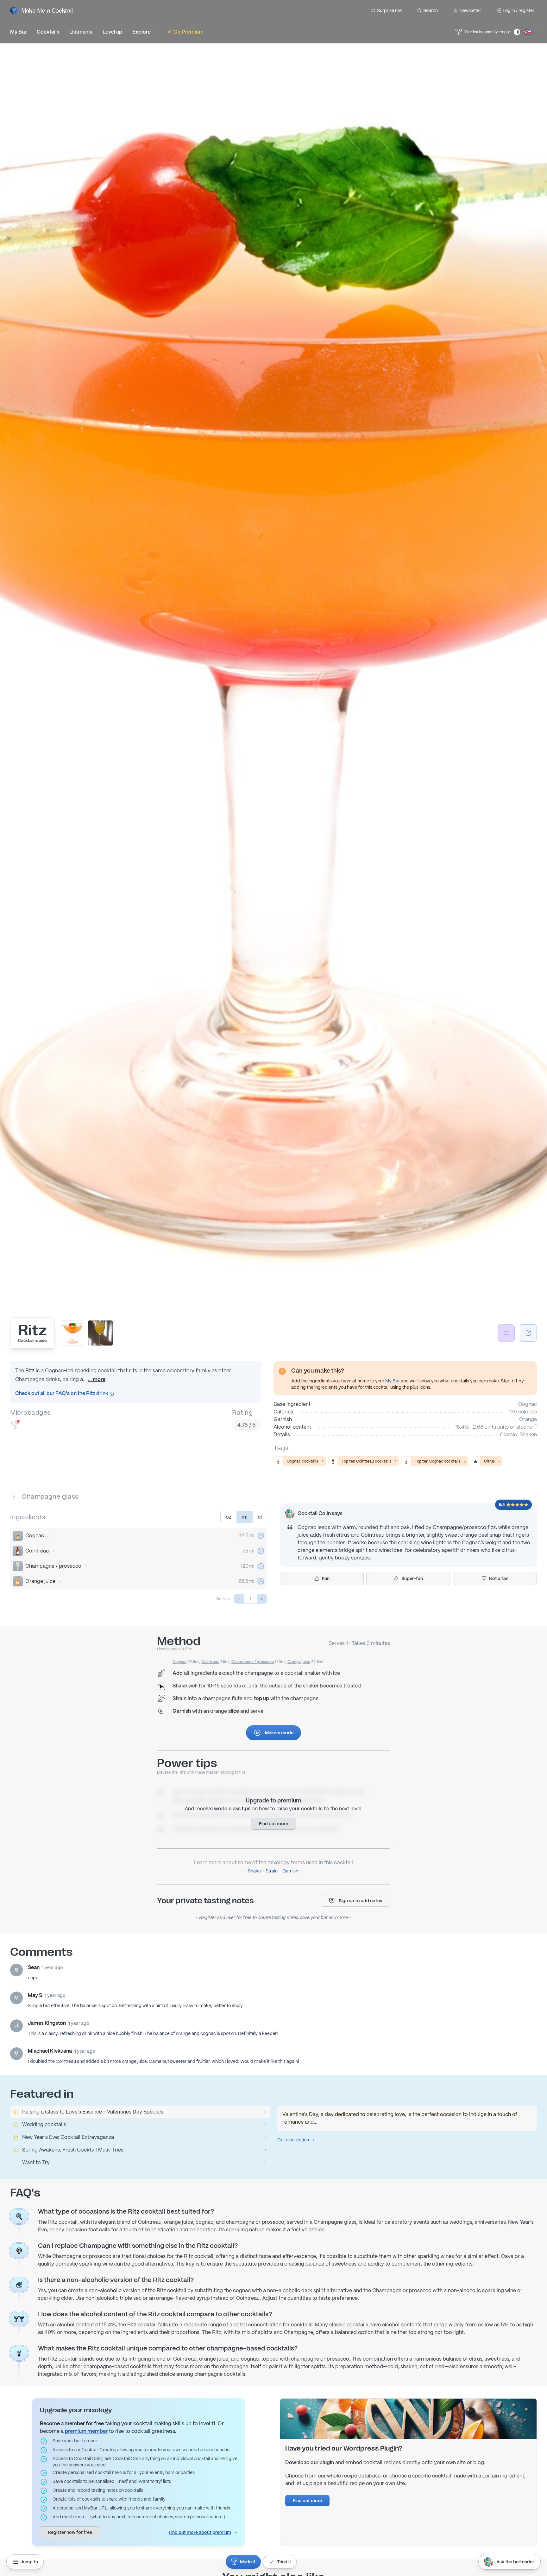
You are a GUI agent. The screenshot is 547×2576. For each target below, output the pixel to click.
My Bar (393, 1381)
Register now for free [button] (70, 2532)
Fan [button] (326, 1578)
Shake (254, 1871)
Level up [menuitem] (112, 32)
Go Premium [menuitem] (189, 32)
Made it (248, 2562)
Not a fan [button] (499, 1578)
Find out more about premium (200, 2532)
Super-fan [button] (412, 1578)
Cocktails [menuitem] (48, 32)
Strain (272, 1871)
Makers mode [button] (279, 1733)
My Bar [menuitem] (18, 32)
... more (97, 1379)
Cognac (35, 1536)
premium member (86, 2431)
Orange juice (40, 1581)
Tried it (284, 2562)
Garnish (290, 1871)
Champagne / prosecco (53, 1566)
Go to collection (293, 2140)
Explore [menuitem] (141, 32)
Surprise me (389, 10)
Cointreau (37, 1551)
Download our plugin (310, 2462)
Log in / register (519, 10)
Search (431, 10)
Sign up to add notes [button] (360, 1901)
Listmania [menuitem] (81, 32)
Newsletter (470, 10)
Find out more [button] (273, 1824)
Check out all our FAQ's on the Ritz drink (62, 1393)
